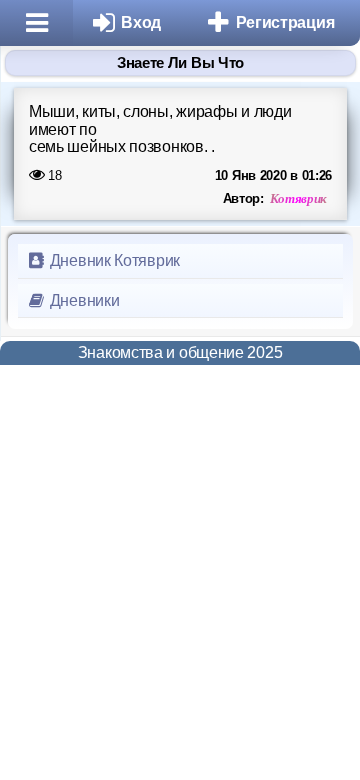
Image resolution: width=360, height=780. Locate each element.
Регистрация (285, 22)
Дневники (82, 300)
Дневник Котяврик (113, 260)
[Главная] (36, 23)
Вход (141, 22)
